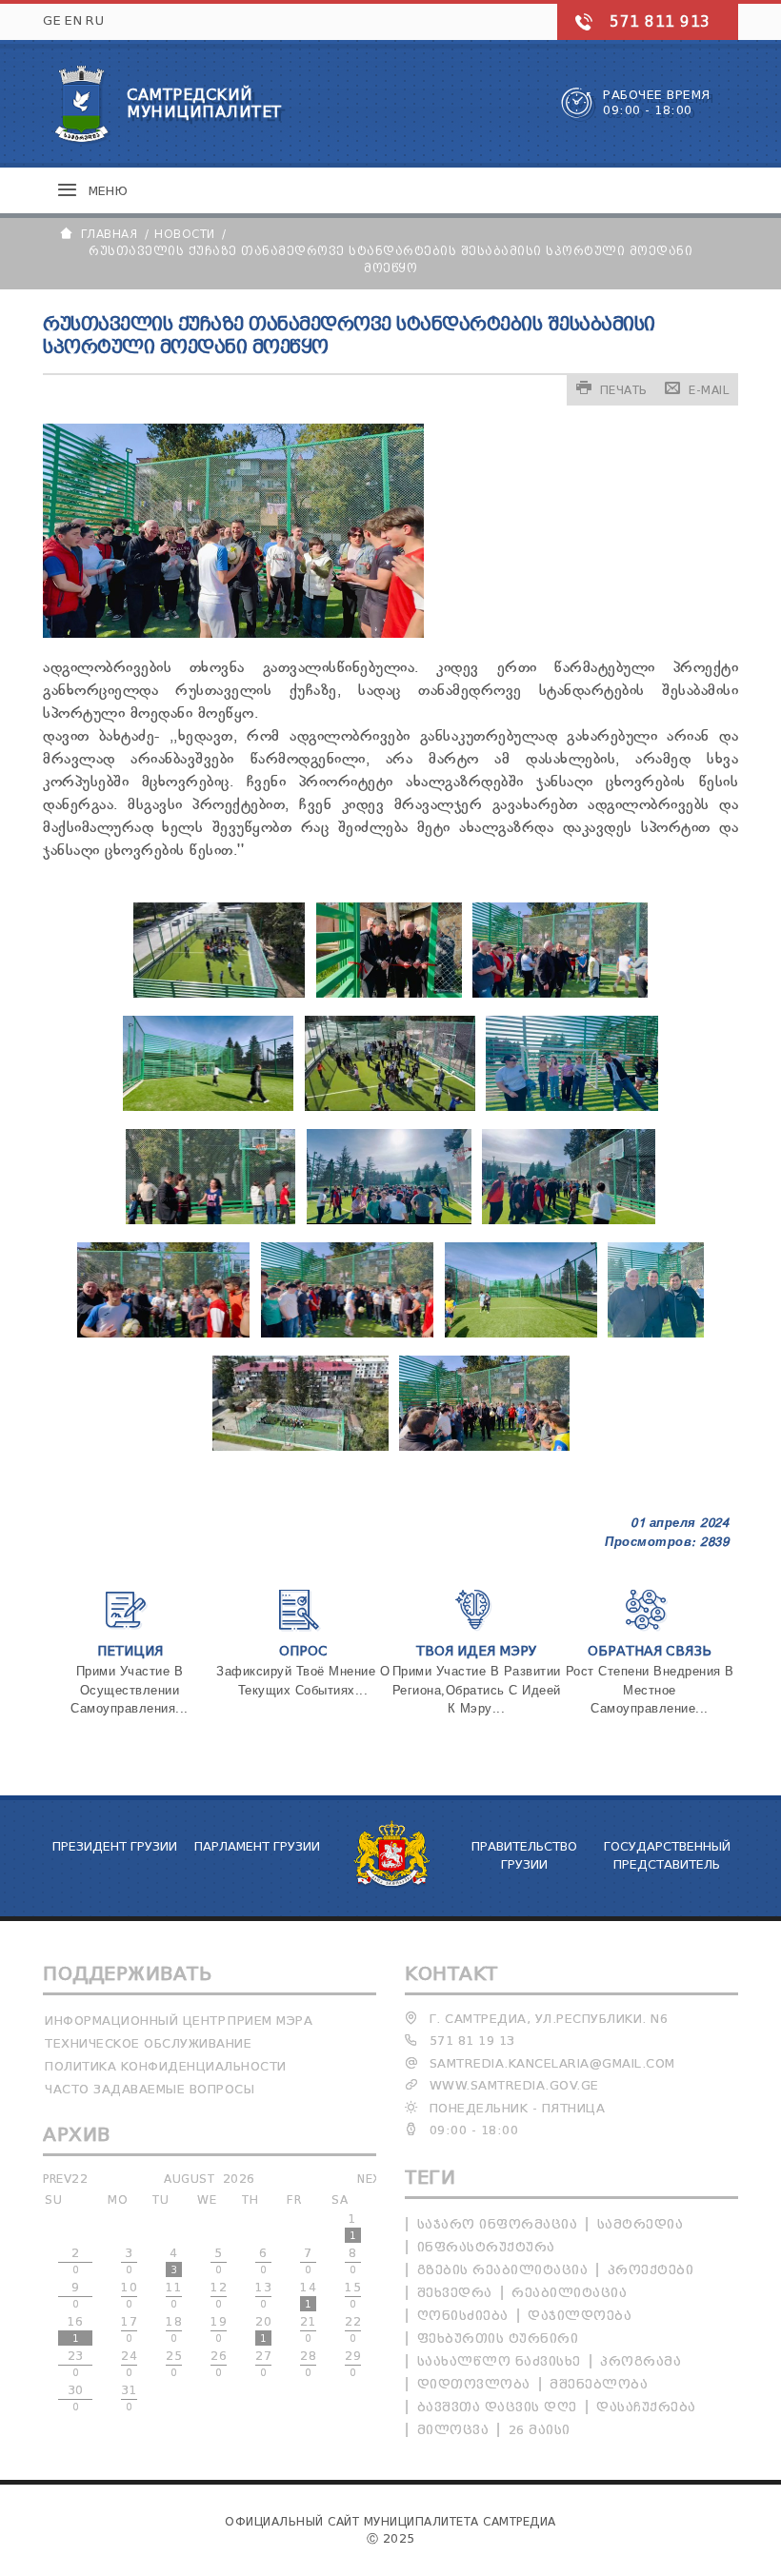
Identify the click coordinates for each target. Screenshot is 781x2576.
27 (263, 2364)
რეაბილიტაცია (569, 2293)
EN (73, 20)
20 (263, 2329)
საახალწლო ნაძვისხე (499, 2361)
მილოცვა (453, 2430)
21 (308, 2329)
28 (308, 2364)
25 (174, 2364)
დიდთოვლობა (474, 2384)
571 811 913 (660, 22)
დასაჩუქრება (646, 2407)
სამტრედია (641, 2224)
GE (52, 20)
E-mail (709, 390)
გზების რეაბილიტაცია (503, 2270)
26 (219, 2364)
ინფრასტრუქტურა (486, 2247)
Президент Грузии (115, 1846)
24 (129, 2364)
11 (174, 2295)
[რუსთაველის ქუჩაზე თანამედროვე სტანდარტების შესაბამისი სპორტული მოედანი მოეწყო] (220, 994)
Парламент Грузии (257, 1846)
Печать (624, 390)
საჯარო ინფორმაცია (498, 2224)
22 (353, 2329)
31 (129, 2398)
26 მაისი (540, 2430)
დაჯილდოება (580, 2316)
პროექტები (651, 2270)
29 (353, 2364)
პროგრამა (641, 2361)
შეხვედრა (455, 2293)
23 (76, 2364)
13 (263, 2295)
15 (353, 2295)
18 (174, 2329)
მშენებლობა (599, 2384)
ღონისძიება (463, 2316)
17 (129, 2329)
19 (219, 2329)
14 (308, 2295)
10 (129, 2295)
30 (76, 2398)
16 (76, 2329)
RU (95, 20)
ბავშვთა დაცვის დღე (497, 2407)
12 (219, 2295)
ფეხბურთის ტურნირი (498, 2338)
